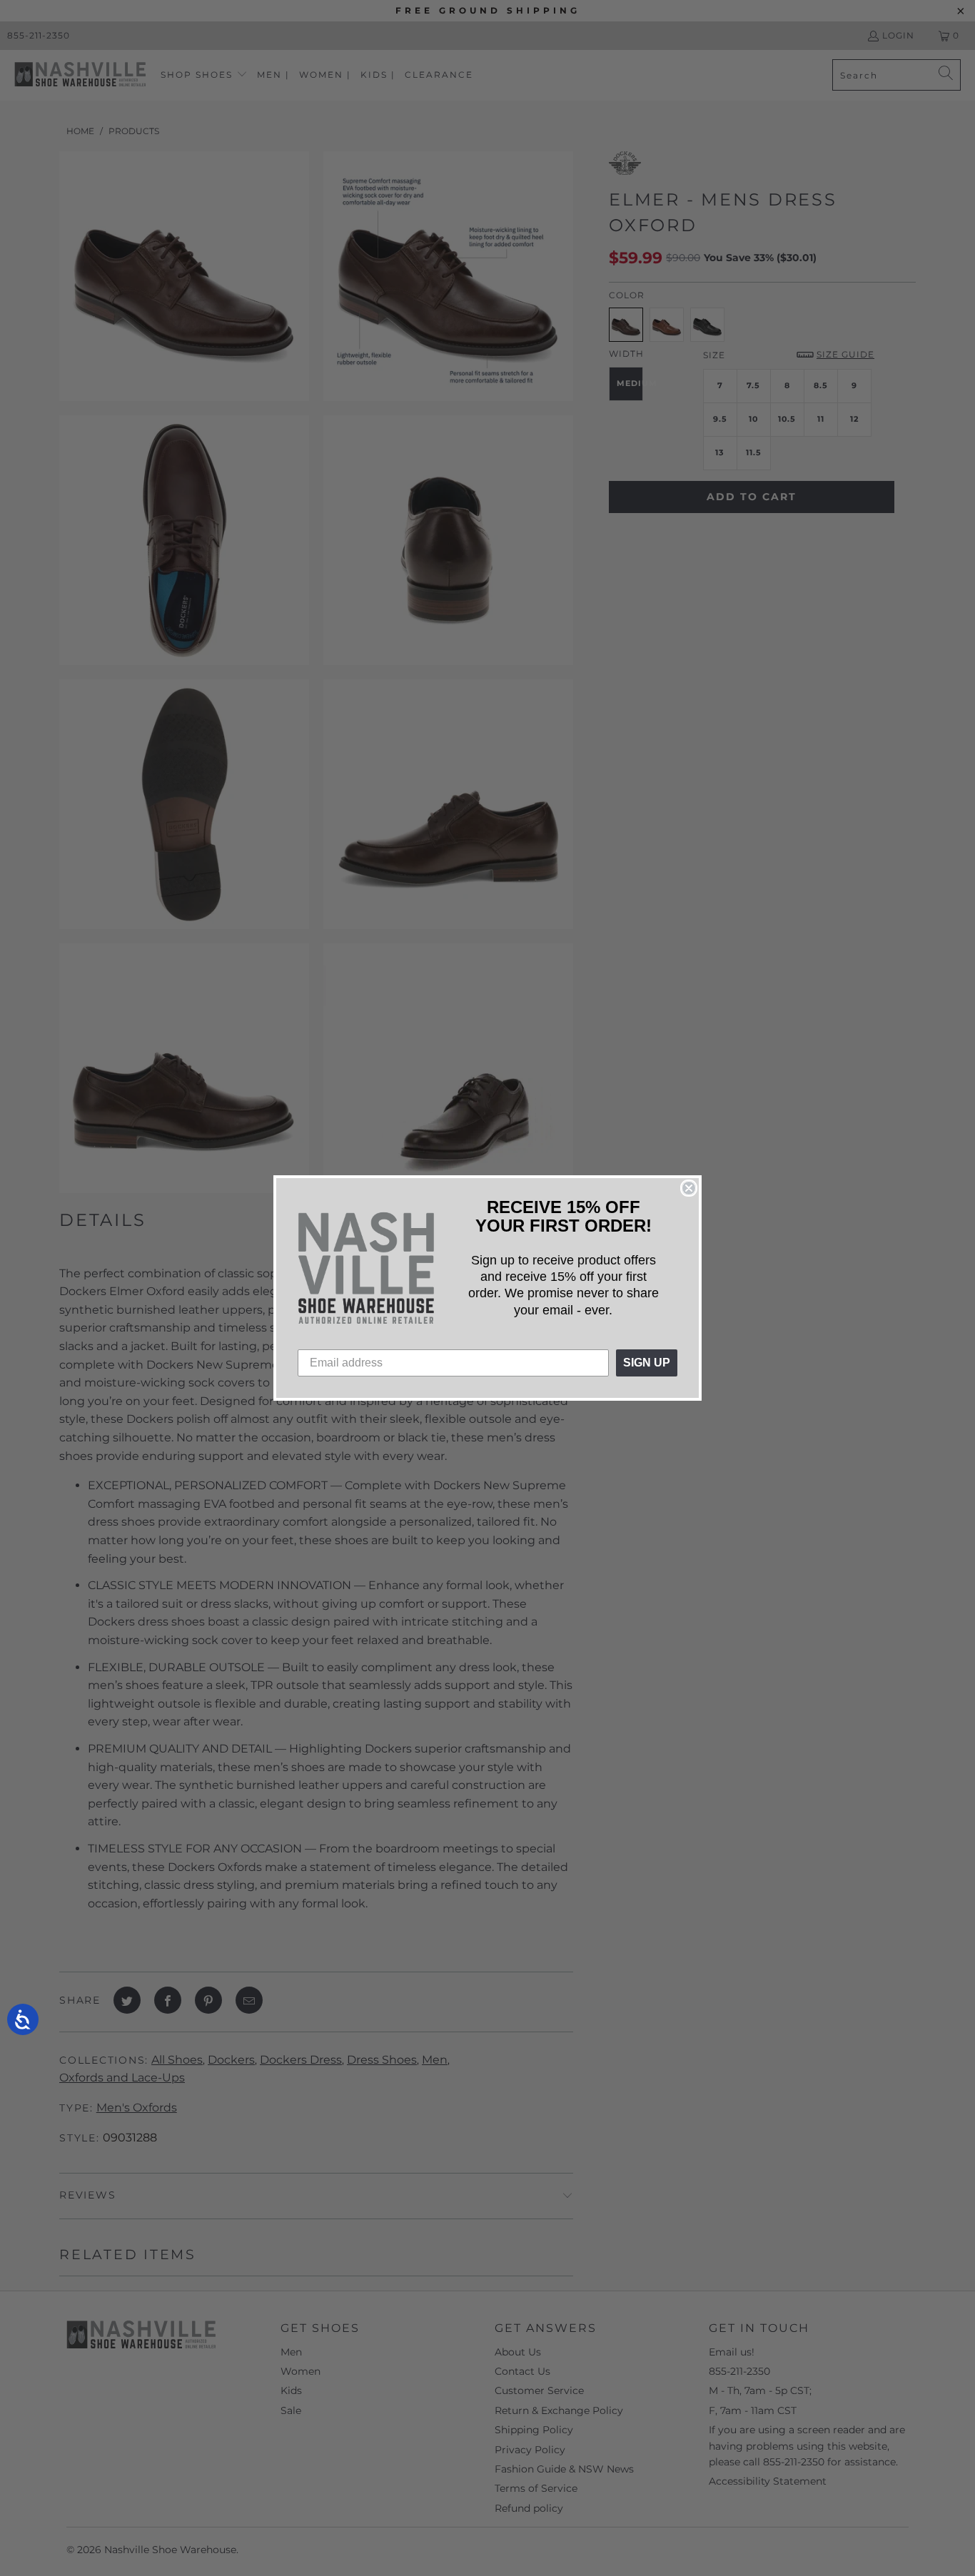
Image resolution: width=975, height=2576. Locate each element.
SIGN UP (647, 1363)
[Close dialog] (689, 1188)
